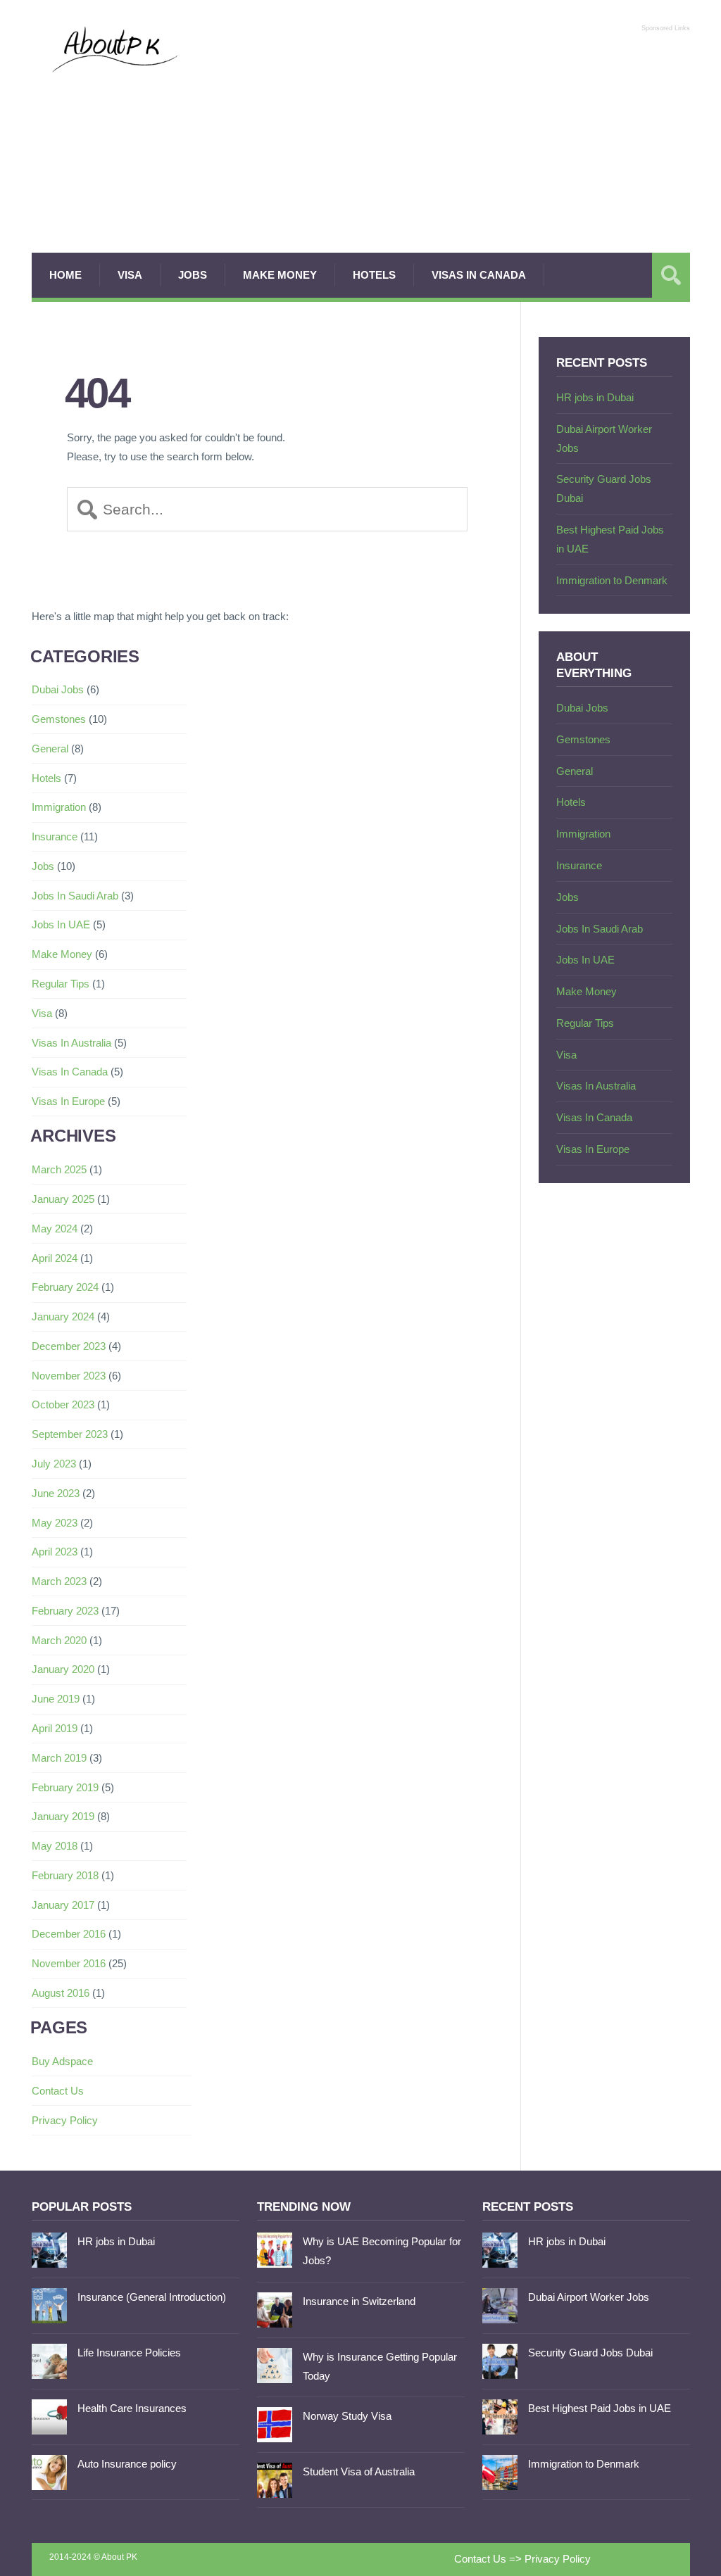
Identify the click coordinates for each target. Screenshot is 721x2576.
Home (65, 275)
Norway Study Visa (347, 2416)
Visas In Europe (68, 1101)
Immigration (59, 807)
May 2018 (55, 1846)
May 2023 (55, 1523)
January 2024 (63, 1317)
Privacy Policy (65, 2120)
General (50, 749)
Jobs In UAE (61, 924)
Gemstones (59, 719)
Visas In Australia (71, 1043)
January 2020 (63, 1669)
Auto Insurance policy (127, 2464)
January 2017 (63, 1905)
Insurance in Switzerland (359, 2301)
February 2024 (65, 1287)
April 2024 (55, 1258)
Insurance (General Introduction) (152, 2297)
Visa (130, 275)
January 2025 (63, 1199)
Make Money (280, 275)
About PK (119, 2557)
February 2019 (65, 1787)
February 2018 (65, 1875)
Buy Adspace (62, 2061)
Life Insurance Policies (129, 2353)
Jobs (193, 275)
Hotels (374, 275)
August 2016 (61, 1993)
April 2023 (55, 1552)
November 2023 (69, 1376)
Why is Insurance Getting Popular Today (380, 2366)
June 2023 (56, 1493)
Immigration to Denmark (612, 580)
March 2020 (59, 1640)
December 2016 (69, 1934)
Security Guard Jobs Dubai (590, 2353)
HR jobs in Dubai (595, 397)
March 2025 (59, 1169)
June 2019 (56, 1699)
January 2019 (63, 1816)
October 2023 (63, 1404)
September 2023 (70, 1434)
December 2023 (69, 1346)
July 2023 (54, 1464)
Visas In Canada (479, 275)
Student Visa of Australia (359, 2471)
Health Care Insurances (132, 2408)
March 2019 (59, 1758)
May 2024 (55, 1229)
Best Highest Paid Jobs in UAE (600, 2408)
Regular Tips (61, 984)
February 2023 (65, 1611)
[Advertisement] (445, 137)
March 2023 (59, 1581)
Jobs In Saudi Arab (75, 896)
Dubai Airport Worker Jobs (589, 2297)
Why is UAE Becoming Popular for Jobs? (382, 2251)
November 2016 (69, 1963)
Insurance (55, 836)
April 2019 (55, 1728)
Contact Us (58, 2091)
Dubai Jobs (58, 689)
